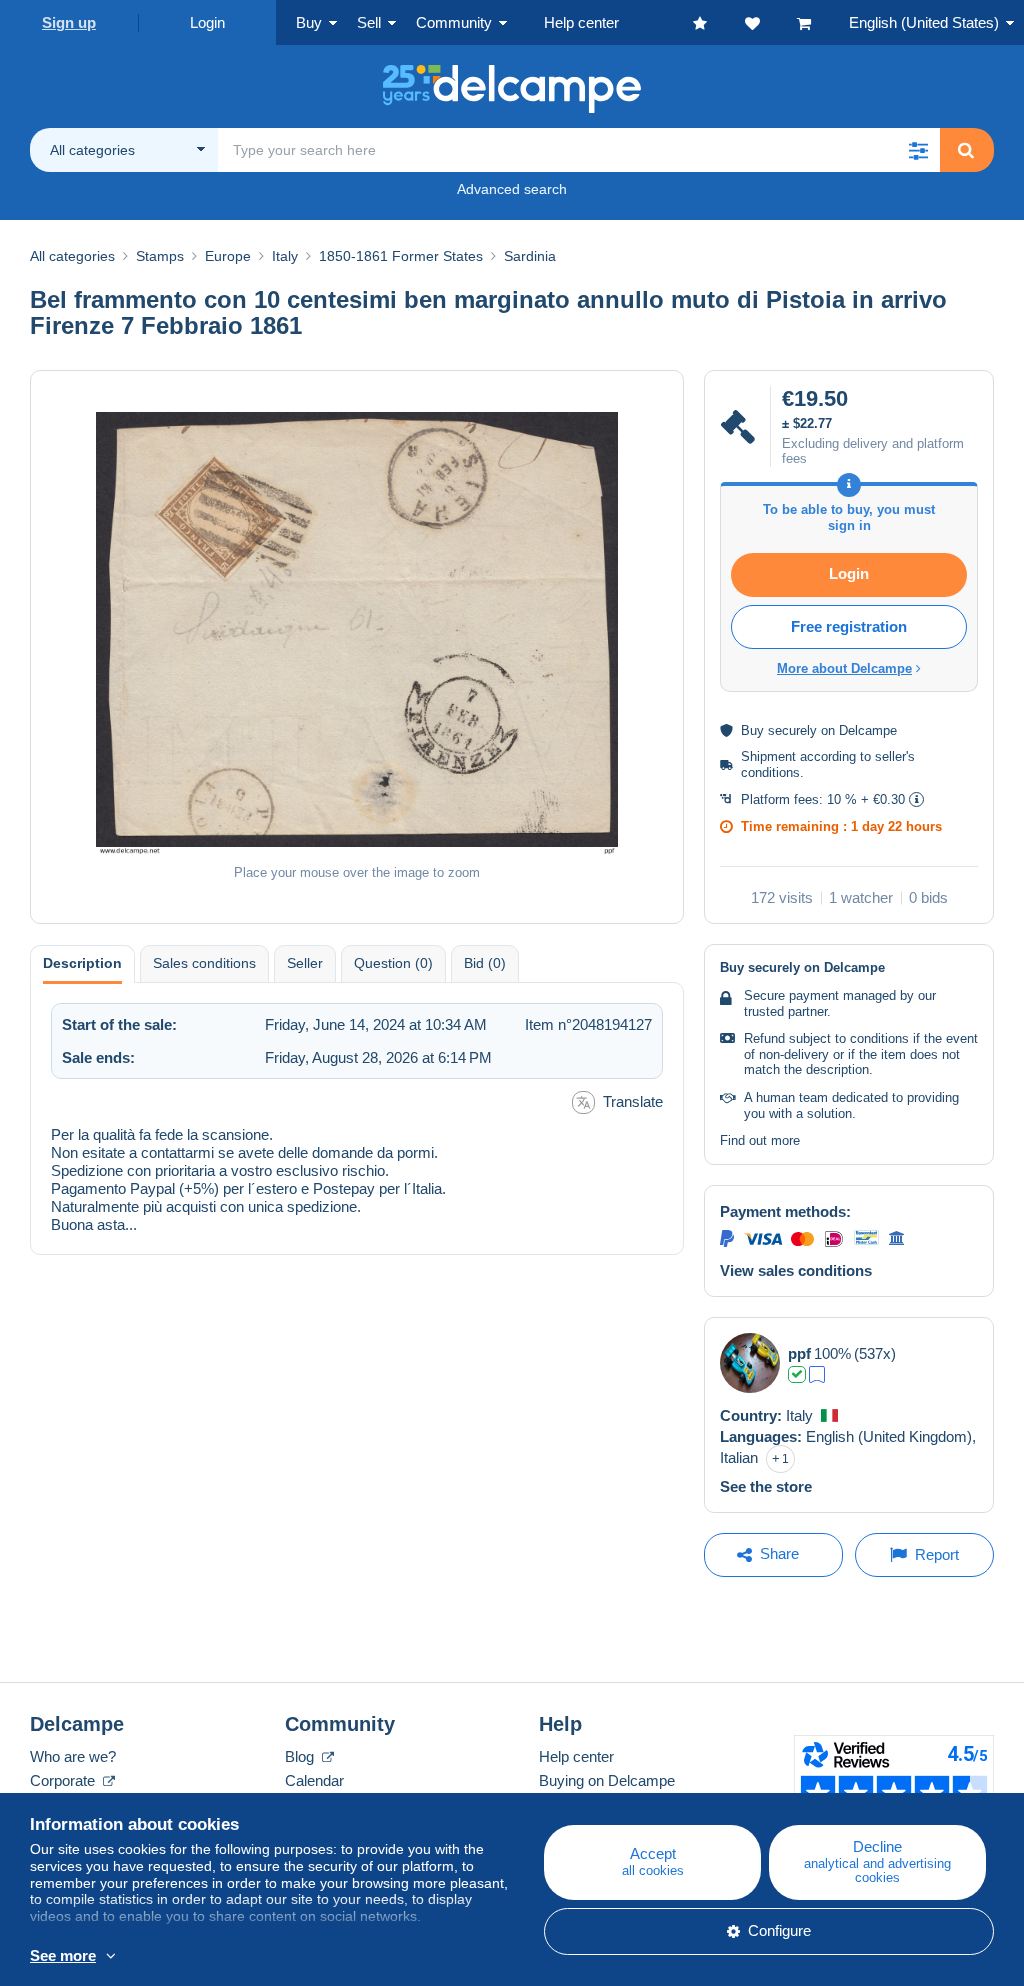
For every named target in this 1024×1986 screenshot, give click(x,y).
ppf (799, 1353)
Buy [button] (309, 22)
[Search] (966, 150)
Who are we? (73, 1756)
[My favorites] (719, 22)
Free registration (849, 626)
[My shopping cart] (823, 22)
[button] (918, 150)
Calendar (314, 1780)
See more (63, 1955)
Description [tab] (82, 963)
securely (792, 730)
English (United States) (924, 22)
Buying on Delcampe (607, 1780)
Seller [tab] (305, 963)
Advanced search (512, 189)
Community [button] (454, 22)
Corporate (64, 1780)
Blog (301, 1756)
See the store (766, 1486)
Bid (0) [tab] (485, 963)
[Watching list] (771, 22)
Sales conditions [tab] (204, 963)
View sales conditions (796, 1270)
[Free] (817, 1374)
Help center (576, 1756)
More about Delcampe (844, 668)
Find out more (760, 1140)
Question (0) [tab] (393, 963)
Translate (633, 1101)
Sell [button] (369, 22)
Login (207, 22)
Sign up (69, 22)
